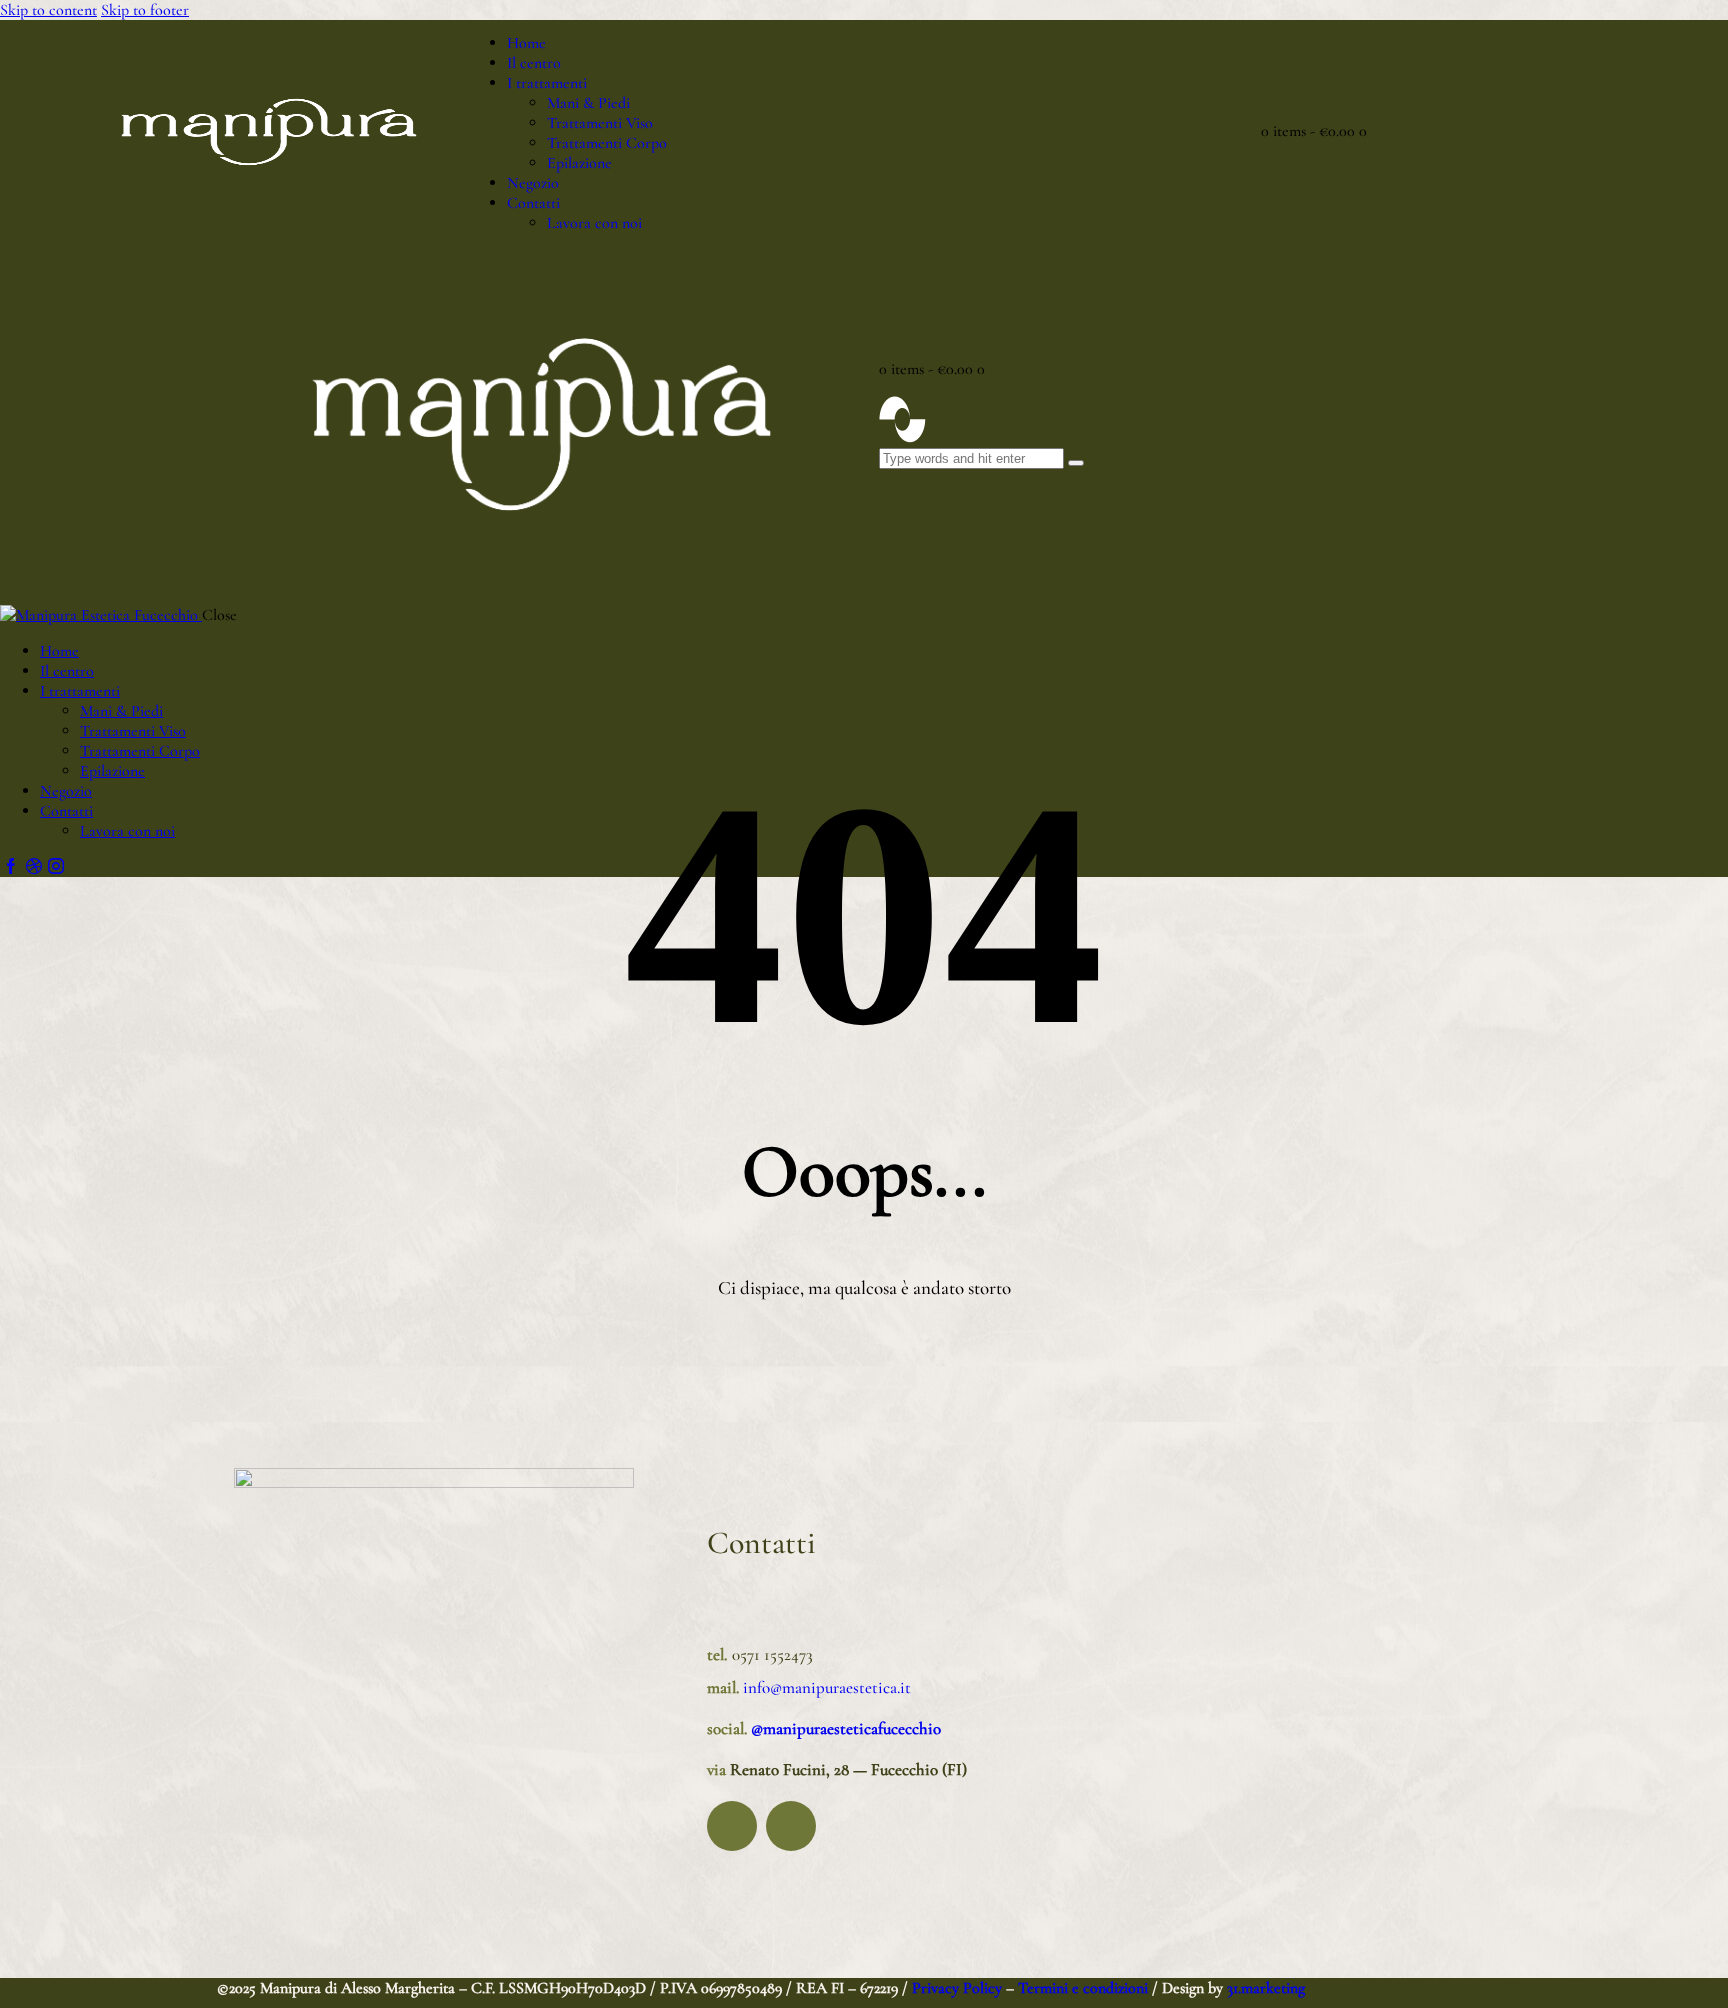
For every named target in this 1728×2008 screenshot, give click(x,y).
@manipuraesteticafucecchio (846, 1728)
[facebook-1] (11, 867)
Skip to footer (145, 10)
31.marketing (1266, 1988)
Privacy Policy (955, 1988)
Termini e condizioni (1083, 1988)
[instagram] (56, 867)
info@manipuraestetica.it (825, 1687)
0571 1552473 (772, 1654)
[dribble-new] (33, 867)
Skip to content (48, 10)
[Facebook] (732, 1826)
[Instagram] (791, 1826)
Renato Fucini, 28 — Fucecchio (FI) (848, 1769)
